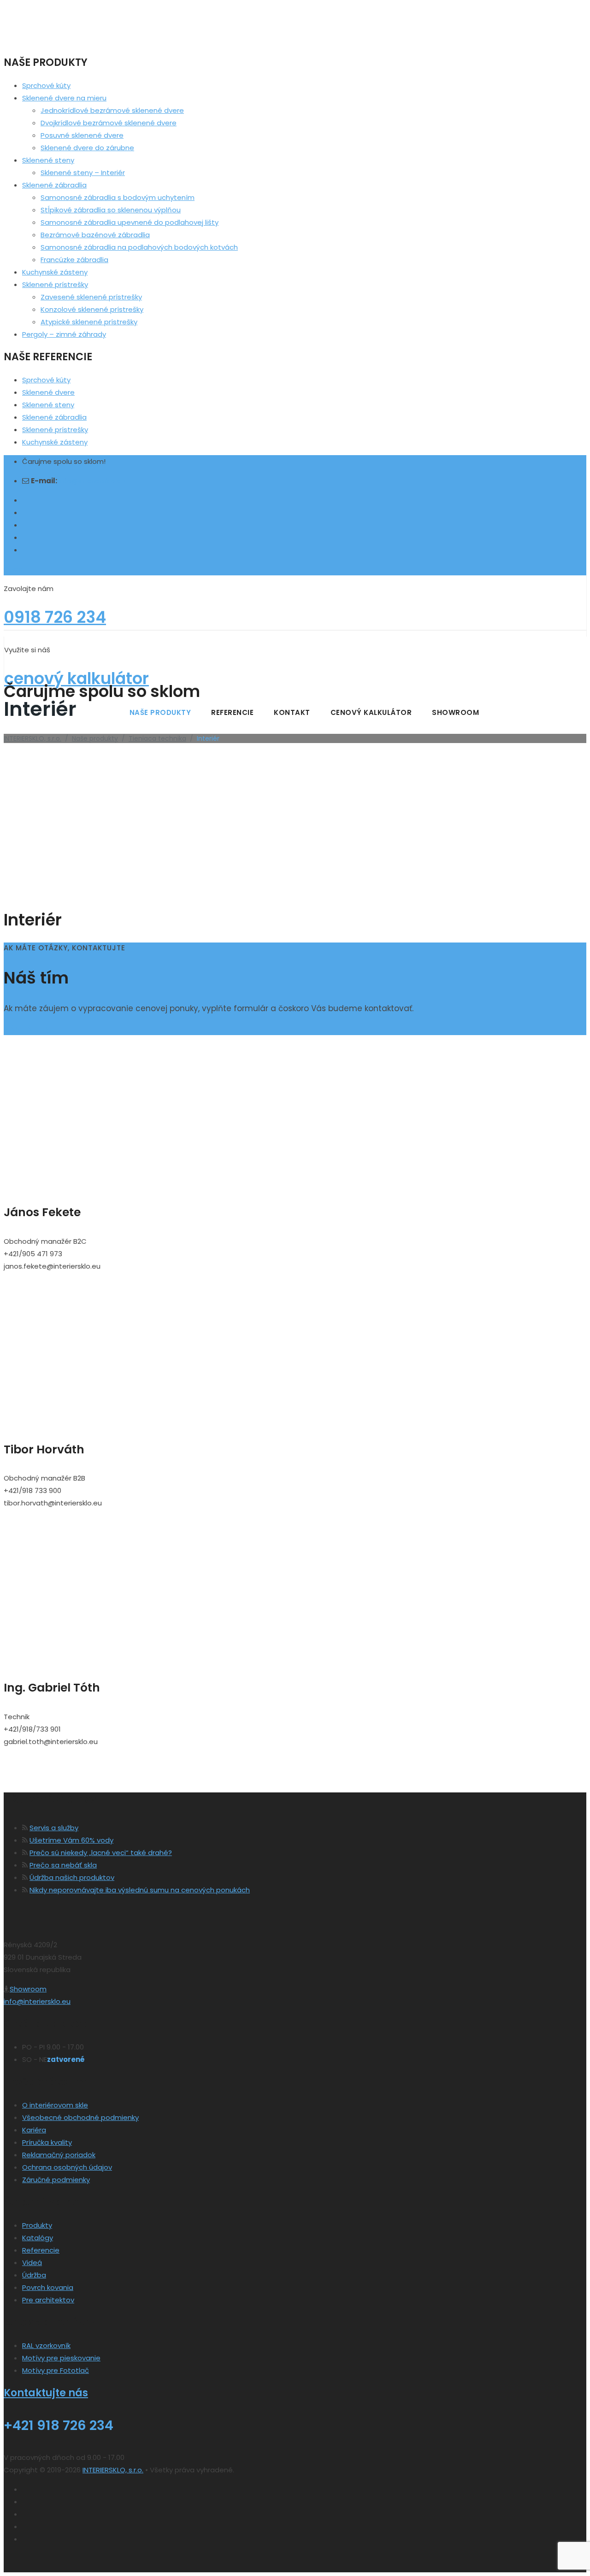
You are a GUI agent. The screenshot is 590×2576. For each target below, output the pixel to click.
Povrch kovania (48, 2287)
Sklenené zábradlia (54, 185)
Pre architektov (48, 2300)
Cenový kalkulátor (371, 712)
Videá (32, 2263)
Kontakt (292, 712)
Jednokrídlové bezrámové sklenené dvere (112, 110)
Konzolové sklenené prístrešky (92, 309)
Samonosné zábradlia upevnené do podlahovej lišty (130, 222)
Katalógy (38, 2238)
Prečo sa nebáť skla (63, 1865)
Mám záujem (27, 1029)
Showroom (455, 712)
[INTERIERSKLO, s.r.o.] (295, 622)
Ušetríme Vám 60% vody (71, 1840)
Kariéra (34, 2130)
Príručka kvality (47, 2142)
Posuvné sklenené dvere (82, 135)
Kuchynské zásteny (55, 272)
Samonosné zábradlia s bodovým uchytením (118, 197)
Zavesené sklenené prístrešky (91, 297)
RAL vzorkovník (46, 2345)
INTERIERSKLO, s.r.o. (113, 2470)
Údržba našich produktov (72, 1877)
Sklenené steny (48, 160)
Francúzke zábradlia (74, 260)
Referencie (232, 712)
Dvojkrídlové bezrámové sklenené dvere (109, 123)
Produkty (37, 2225)
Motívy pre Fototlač (56, 2370)
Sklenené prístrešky (55, 284)
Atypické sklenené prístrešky (89, 322)
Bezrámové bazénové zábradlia (95, 235)
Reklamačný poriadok (59, 2155)
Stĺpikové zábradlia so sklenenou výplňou (111, 210)
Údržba (34, 2275)
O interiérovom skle (55, 2105)
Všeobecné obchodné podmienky (80, 2117)
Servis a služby (54, 1828)
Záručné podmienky (56, 2180)
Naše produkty (160, 712)
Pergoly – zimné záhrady (64, 334)
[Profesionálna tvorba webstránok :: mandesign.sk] (38, 2566)
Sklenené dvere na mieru (64, 98)
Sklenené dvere (48, 392)
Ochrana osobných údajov (67, 2167)
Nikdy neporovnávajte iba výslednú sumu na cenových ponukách (140, 1890)
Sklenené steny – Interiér (83, 173)
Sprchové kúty (46, 85)
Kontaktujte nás (46, 2393)
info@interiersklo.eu (92, 481)
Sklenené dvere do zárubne (87, 148)
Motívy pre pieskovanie (61, 2358)
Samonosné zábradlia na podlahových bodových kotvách (139, 247)
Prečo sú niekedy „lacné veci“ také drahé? (101, 1853)
